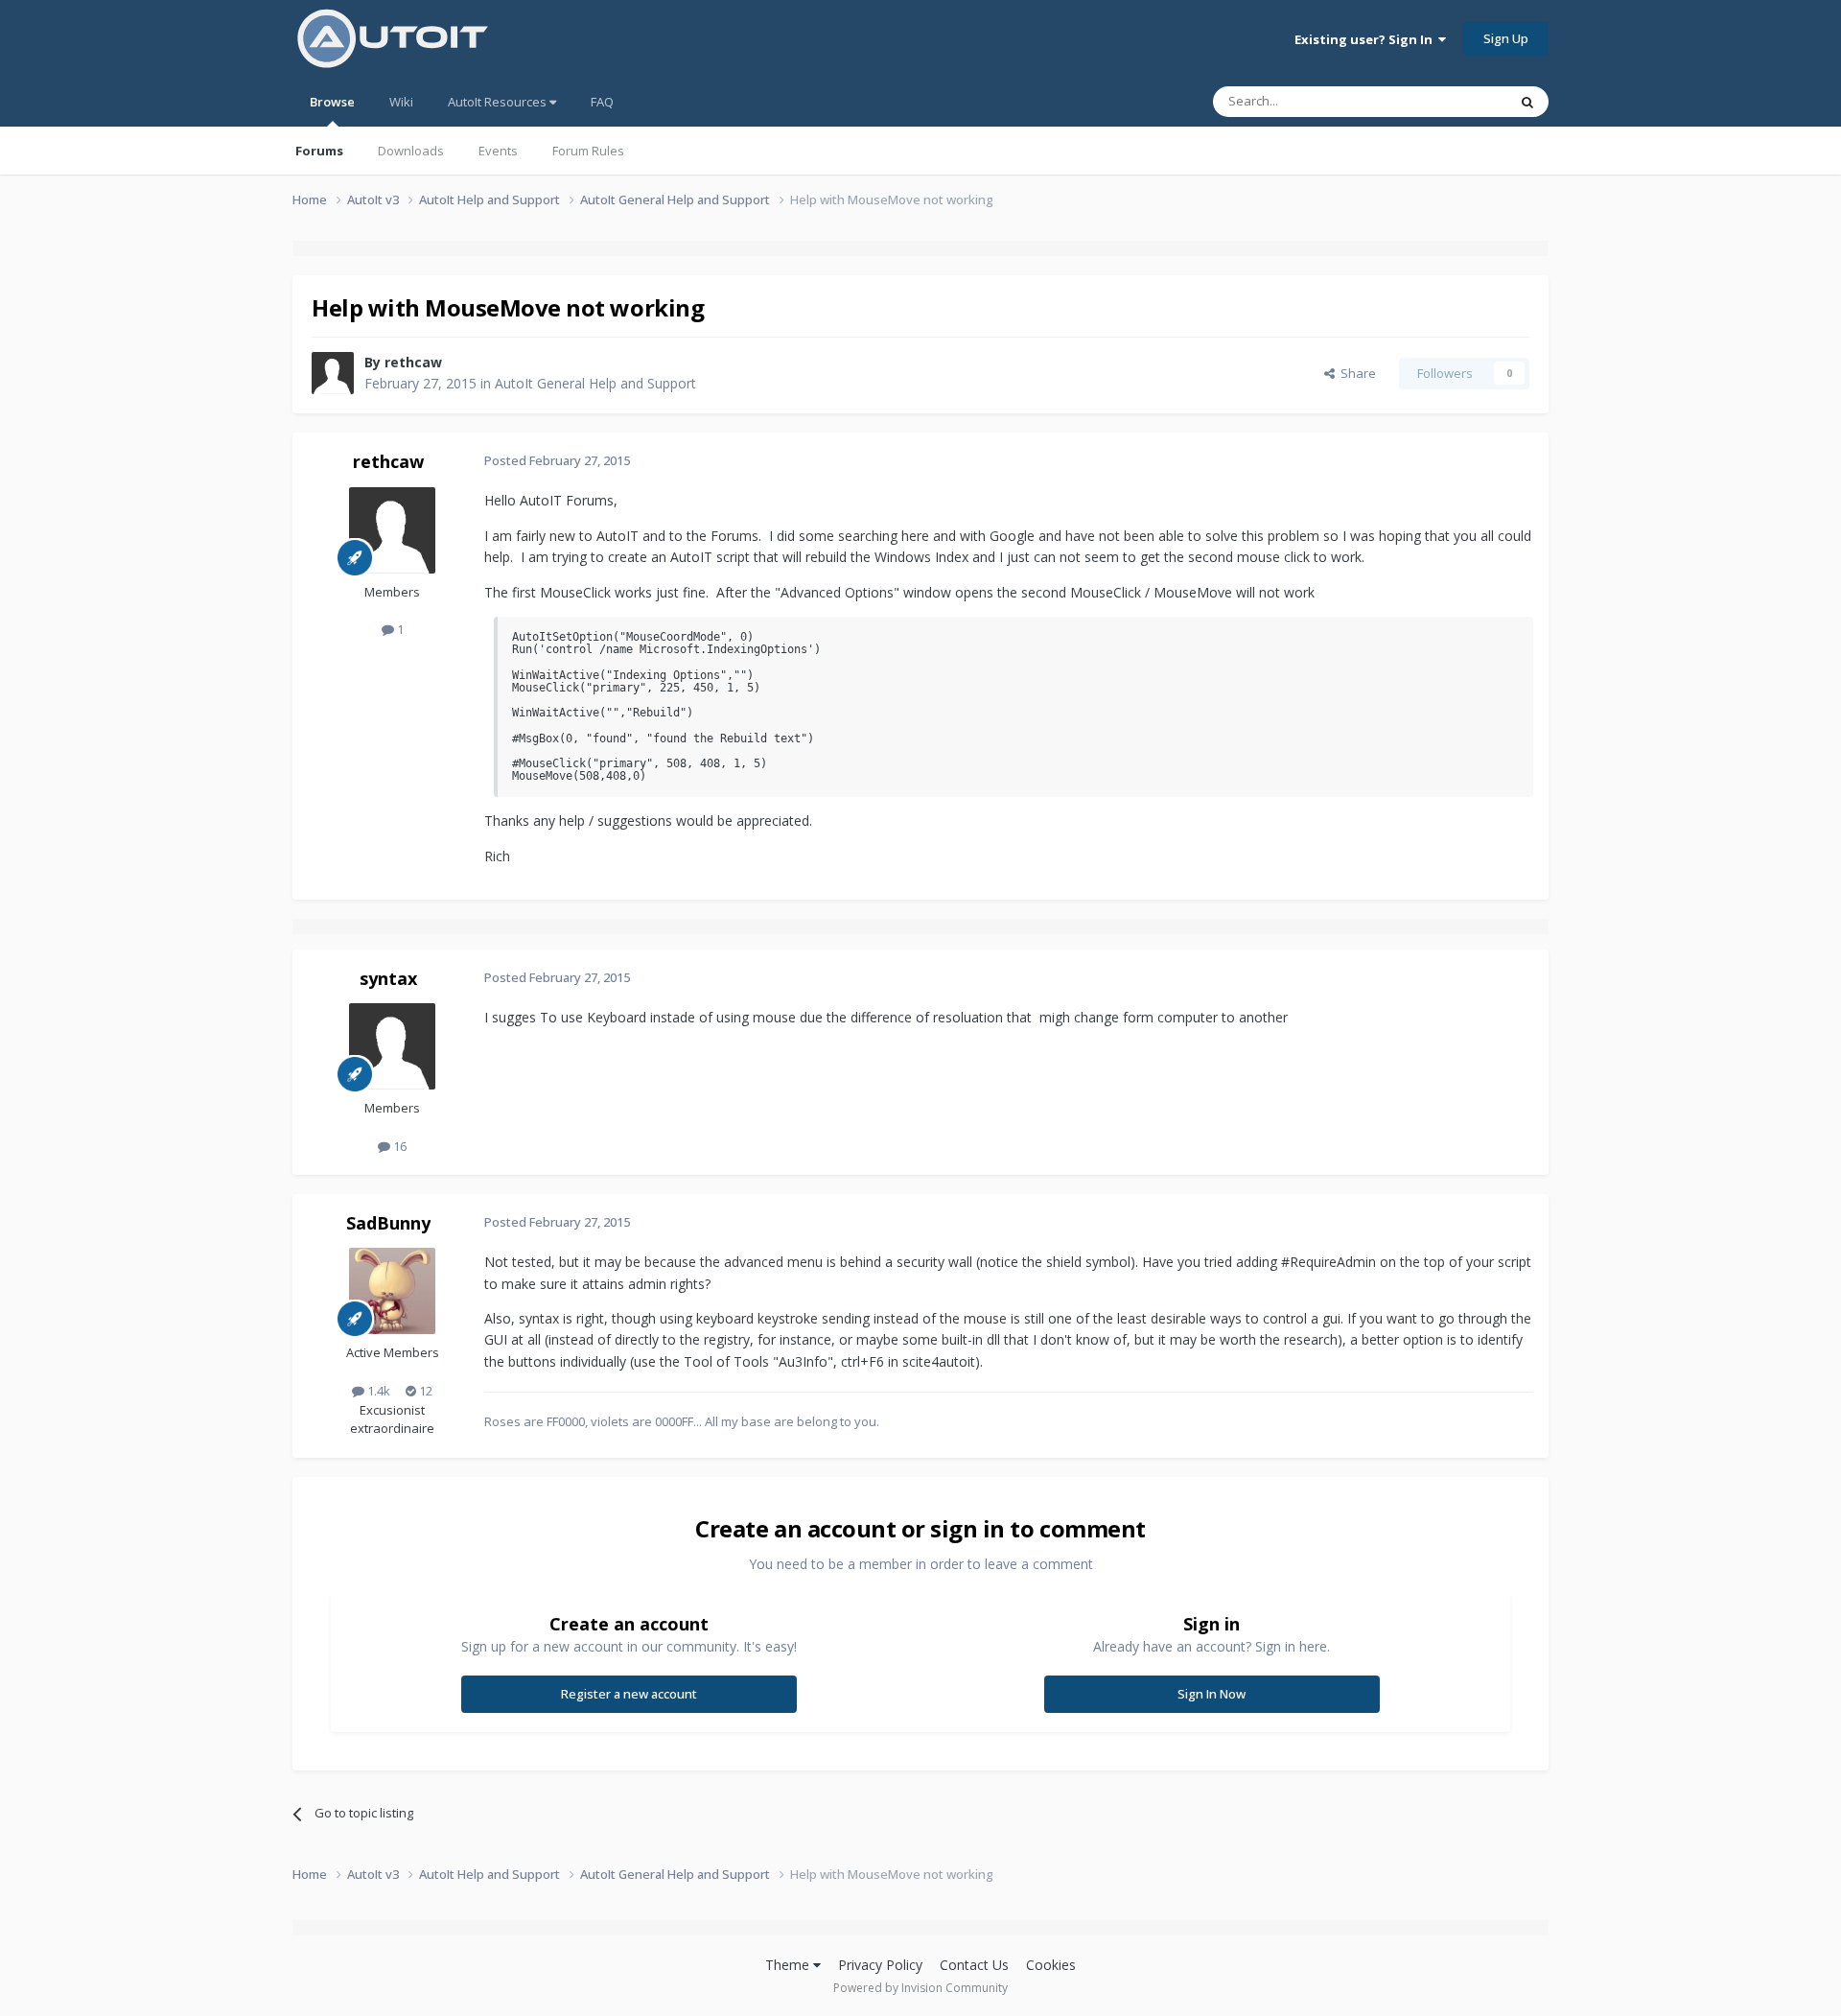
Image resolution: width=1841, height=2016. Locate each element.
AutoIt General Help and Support (595, 383)
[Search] (1527, 102)
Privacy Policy (880, 1965)
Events (498, 151)
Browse (332, 102)
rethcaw (413, 362)
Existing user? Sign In (1366, 39)
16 (398, 1146)
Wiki (401, 102)
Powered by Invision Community (920, 1988)
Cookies (1051, 1965)
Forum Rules (588, 151)
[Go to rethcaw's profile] (333, 373)
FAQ (602, 102)
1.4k (377, 1391)
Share (1355, 373)
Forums (319, 151)
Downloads (411, 151)
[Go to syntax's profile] (392, 1046)
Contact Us (974, 1965)
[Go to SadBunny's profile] (392, 1291)
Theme (789, 1965)
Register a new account (629, 1694)
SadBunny (388, 1223)
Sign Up (1506, 38)
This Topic (1453, 101)
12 (424, 1391)
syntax (388, 978)
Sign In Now (1212, 1694)
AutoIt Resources (499, 102)
